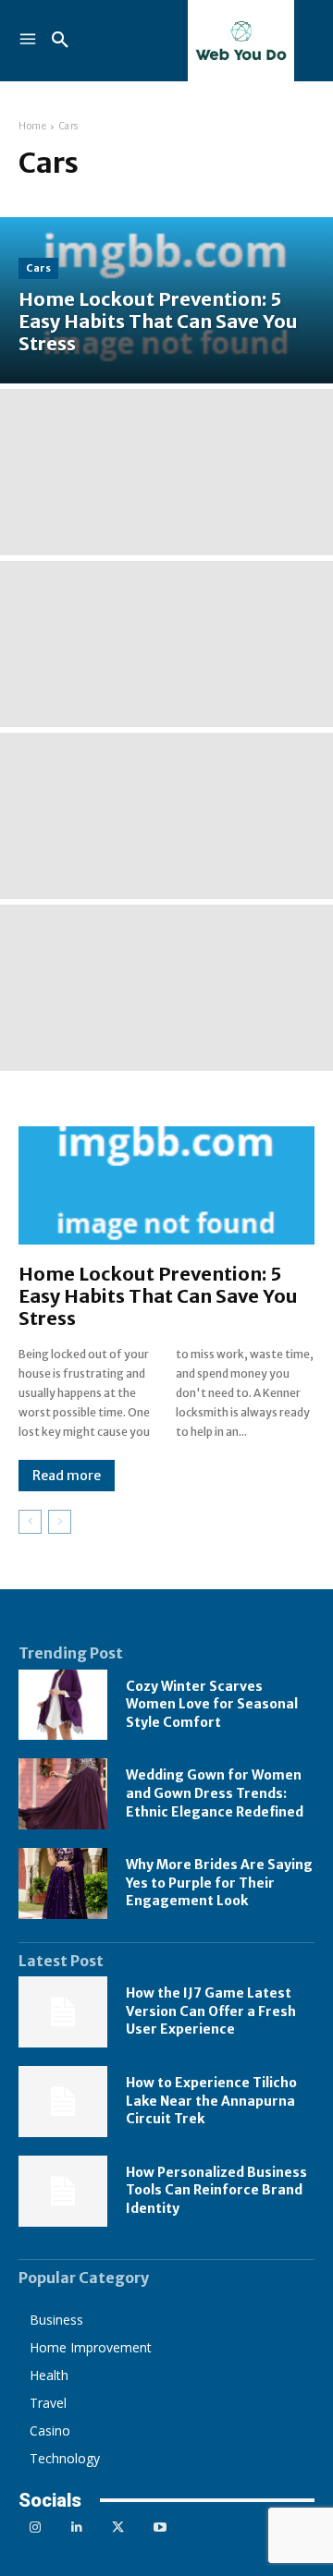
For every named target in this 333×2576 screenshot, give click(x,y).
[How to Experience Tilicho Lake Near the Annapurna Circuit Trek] (63, 2102)
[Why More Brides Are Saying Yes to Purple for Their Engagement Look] (63, 1883)
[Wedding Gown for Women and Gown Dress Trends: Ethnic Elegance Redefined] (63, 1794)
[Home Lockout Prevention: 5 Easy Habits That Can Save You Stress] (166, 300)
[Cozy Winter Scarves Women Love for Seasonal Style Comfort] (63, 1705)
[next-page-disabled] (60, 1522)
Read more (67, 1476)
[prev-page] (30, 1522)
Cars (38, 268)
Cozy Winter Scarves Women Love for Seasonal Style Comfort (212, 1704)
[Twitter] (118, 2527)
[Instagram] (35, 2527)
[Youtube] (160, 2527)
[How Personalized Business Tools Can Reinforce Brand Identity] (63, 2191)
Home (32, 126)
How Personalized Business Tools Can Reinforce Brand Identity (216, 2190)
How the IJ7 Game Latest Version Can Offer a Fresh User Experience (211, 2011)
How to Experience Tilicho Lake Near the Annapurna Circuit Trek (211, 2101)
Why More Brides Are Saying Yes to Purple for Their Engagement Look (219, 1883)
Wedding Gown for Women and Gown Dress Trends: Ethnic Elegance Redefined (215, 1793)
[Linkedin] (76, 2527)
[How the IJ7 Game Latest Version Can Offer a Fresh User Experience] (63, 2012)
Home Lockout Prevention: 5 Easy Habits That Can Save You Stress (158, 1296)
